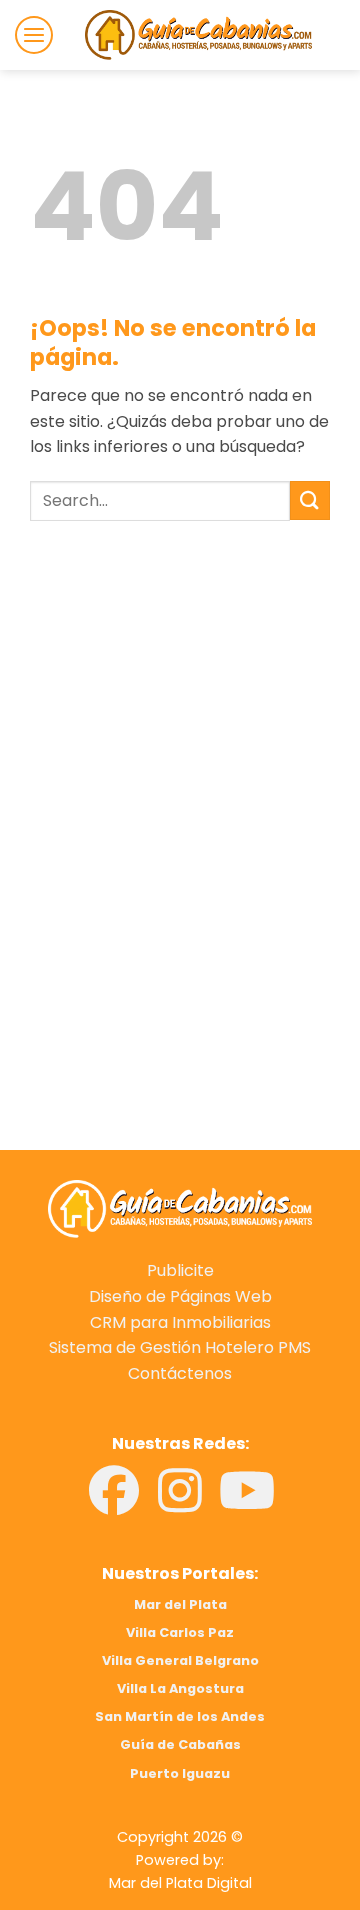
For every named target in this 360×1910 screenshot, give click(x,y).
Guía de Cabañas (180, 1744)
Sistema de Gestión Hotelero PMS (180, 1347)
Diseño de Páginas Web (180, 1296)
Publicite (180, 1270)
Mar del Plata (180, 1604)
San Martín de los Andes (180, 1716)
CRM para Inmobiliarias (180, 1322)
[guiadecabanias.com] (180, 1207)
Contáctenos (180, 1373)
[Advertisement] (180, 727)
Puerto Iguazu (180, 1773)
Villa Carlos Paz (180, 1632)
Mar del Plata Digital (180, 1883)
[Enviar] (310, 500)
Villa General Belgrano (180, 1660)
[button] (34, 35)
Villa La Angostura (180, 1688)
